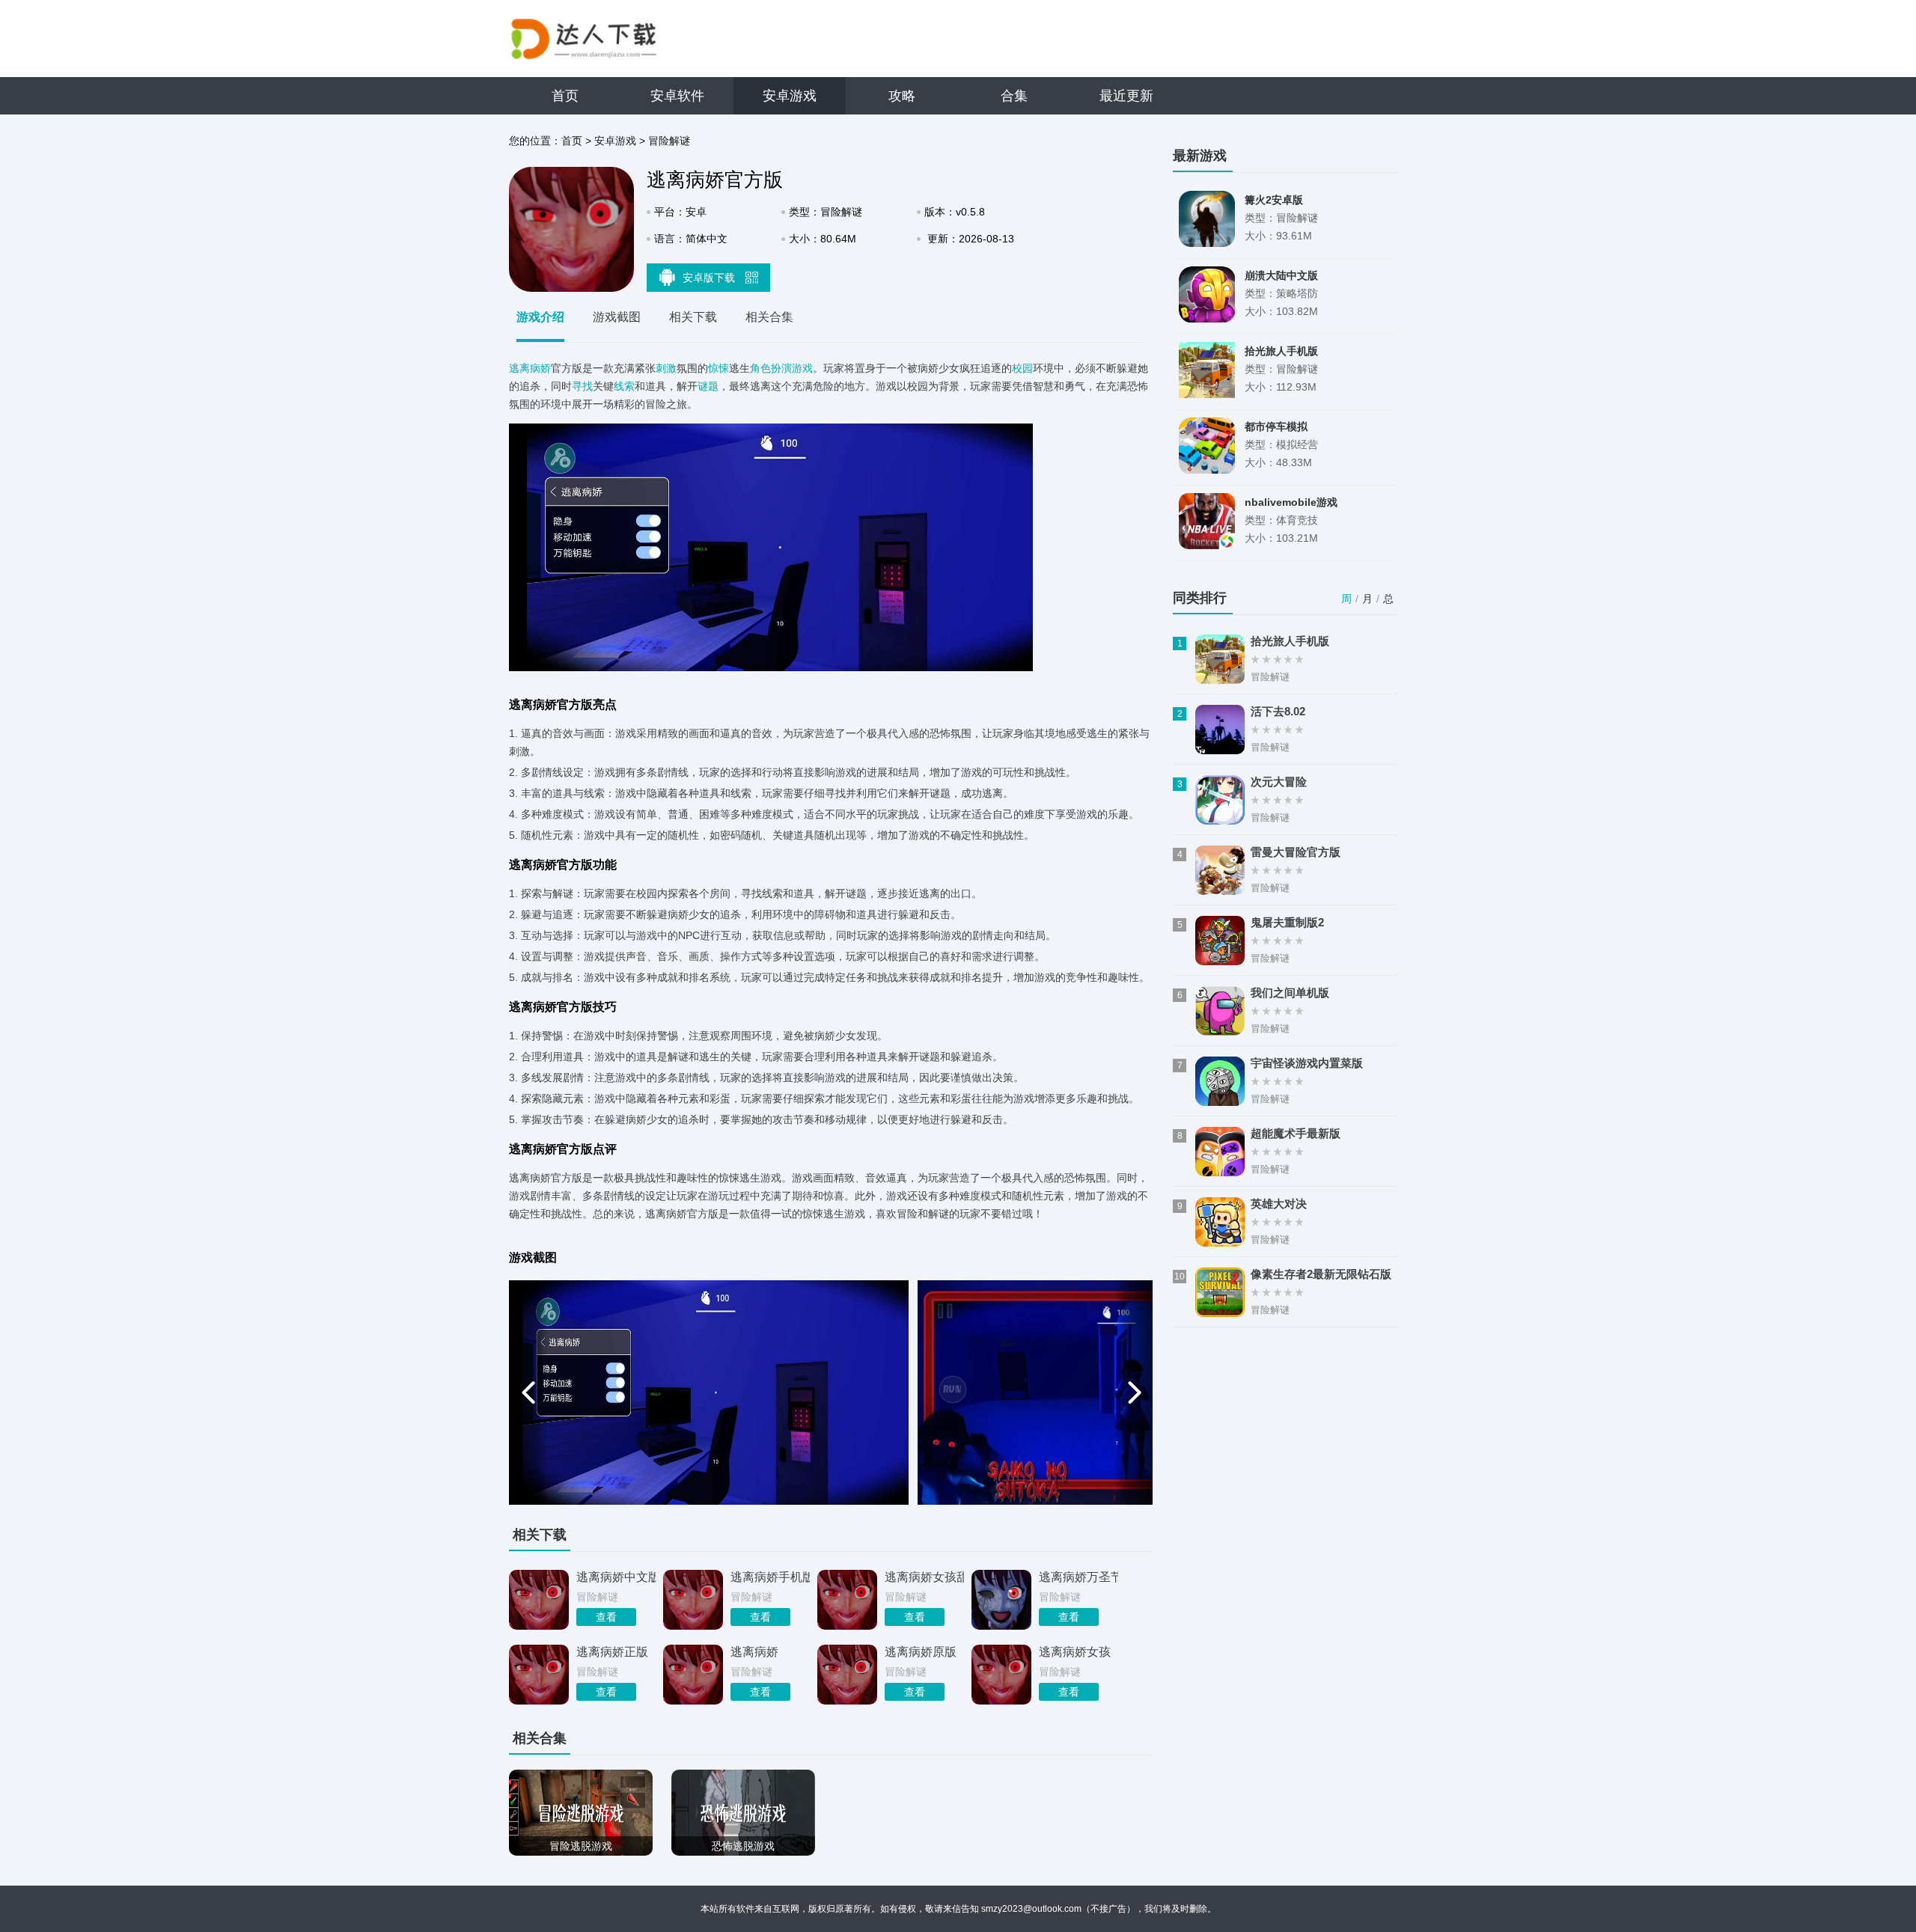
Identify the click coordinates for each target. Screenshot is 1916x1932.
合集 (1014, 96)
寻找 (582, 386)
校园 (1022, 368)
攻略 (902, 96)
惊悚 (718, 368)
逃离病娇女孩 (1075, 1652)
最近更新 (1126, 96)
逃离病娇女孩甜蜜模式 (924, 1577)
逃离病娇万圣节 (1078, 1577)
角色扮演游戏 (781, 368)
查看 (606, 1617)
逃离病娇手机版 (770, 1577)
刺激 (666, 368)
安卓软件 (677, 96)
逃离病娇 (530, 368)
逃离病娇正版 (612, 1652)
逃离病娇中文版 (616, 1577)
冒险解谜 (669, 141)
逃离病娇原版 (921, 1652)
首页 (565, 96)
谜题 (708, 386)
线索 (624, 386)
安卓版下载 (710, 278)
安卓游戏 (790, 96)
